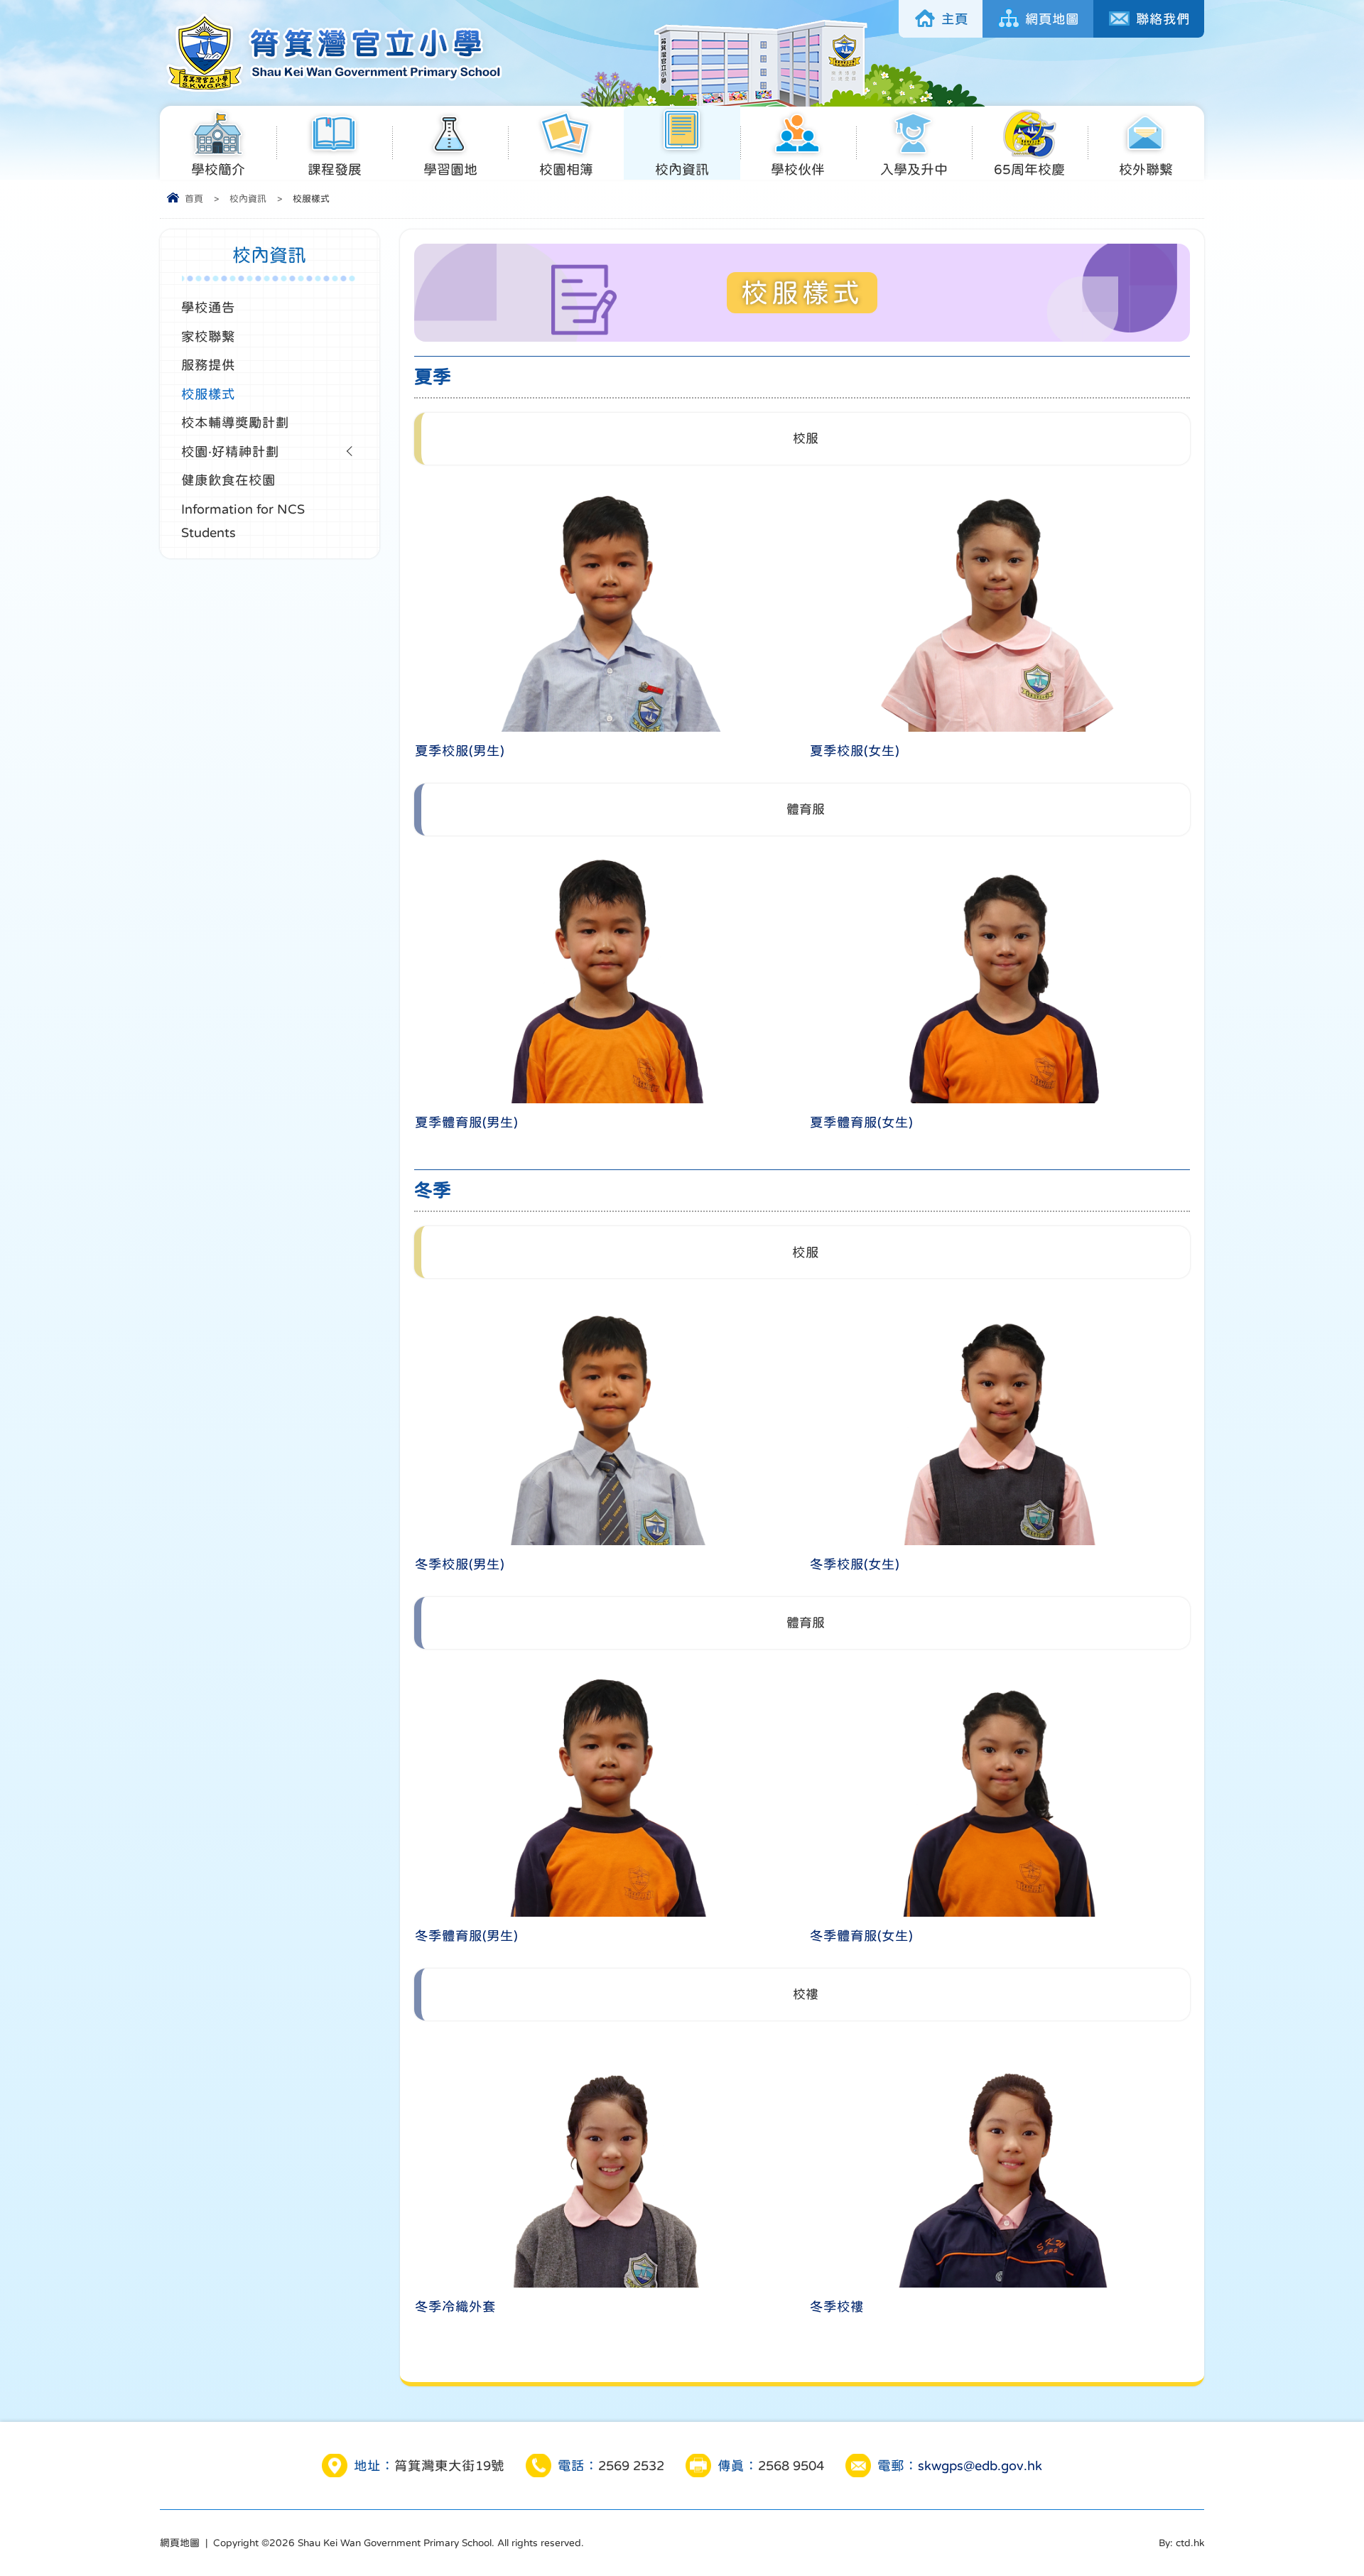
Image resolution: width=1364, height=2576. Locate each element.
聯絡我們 (1163, 19)
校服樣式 (208, 394)
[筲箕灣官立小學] (332, 91)
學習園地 (450, 169)
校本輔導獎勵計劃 (235, 422)
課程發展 (335, 169)
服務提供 (208, 365)
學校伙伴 (798, 169)
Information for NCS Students (243, 521)
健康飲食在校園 (228, 480)
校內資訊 (682, 169)
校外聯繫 (1146, 169)
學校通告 (208, 307)
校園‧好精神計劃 (230, 451)
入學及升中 (914, 169)
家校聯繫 (208, 336)
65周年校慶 (1029, 169)
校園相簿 (566, 169)
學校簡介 (218, 169)
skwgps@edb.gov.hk (980, 2466)
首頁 (194, 199)
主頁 (955, 19)
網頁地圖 (1052, 19)
